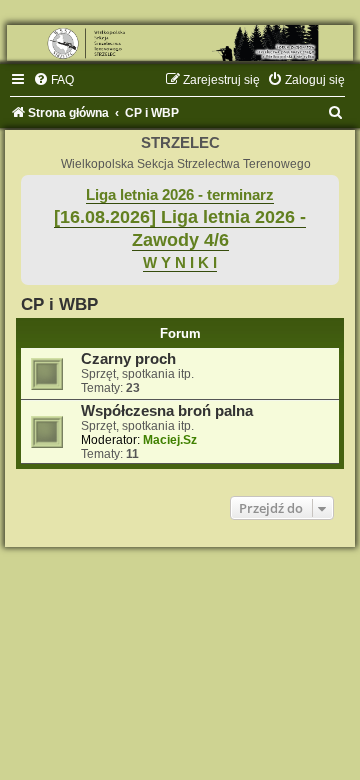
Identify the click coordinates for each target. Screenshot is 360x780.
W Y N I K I (180, 263)
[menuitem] (53, 80)
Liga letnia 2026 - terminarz (180, 195)
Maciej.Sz (170, 440)
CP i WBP (59, 304)
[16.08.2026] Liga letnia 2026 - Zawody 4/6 (180, 228)
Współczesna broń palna (167, 411)
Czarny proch (128, 359)
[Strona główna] (180, 43)
